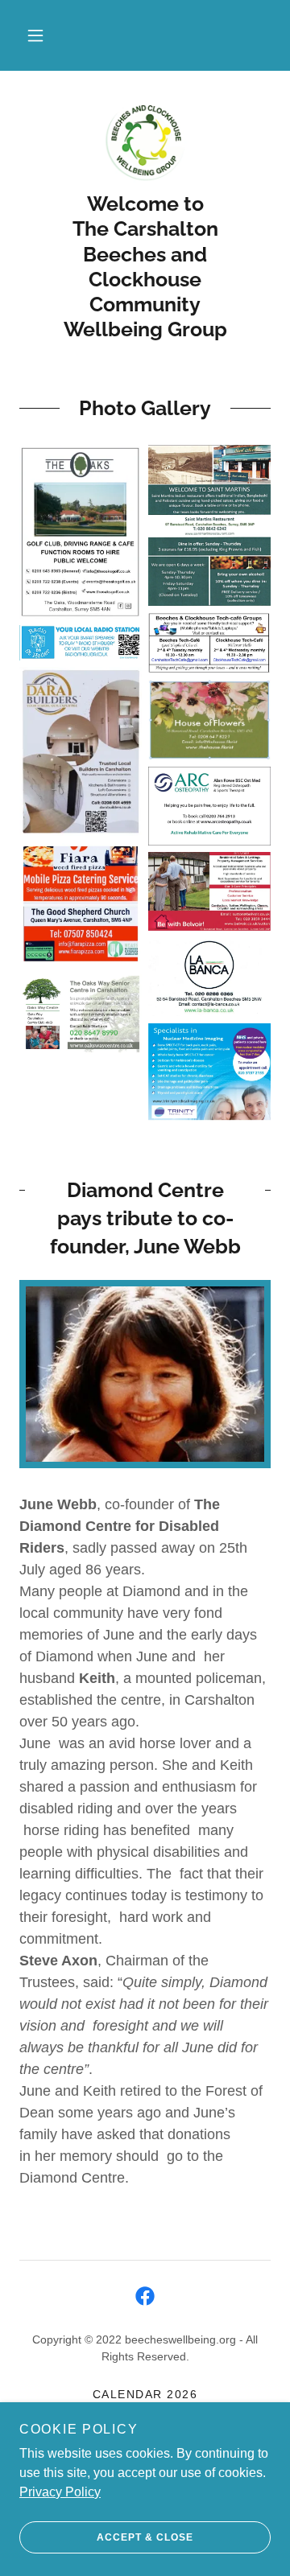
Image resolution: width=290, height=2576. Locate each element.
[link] (145, 141)
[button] (35, 35)
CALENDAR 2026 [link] (145, 2394)
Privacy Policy (60, 2492)
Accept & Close (145, 2537)
